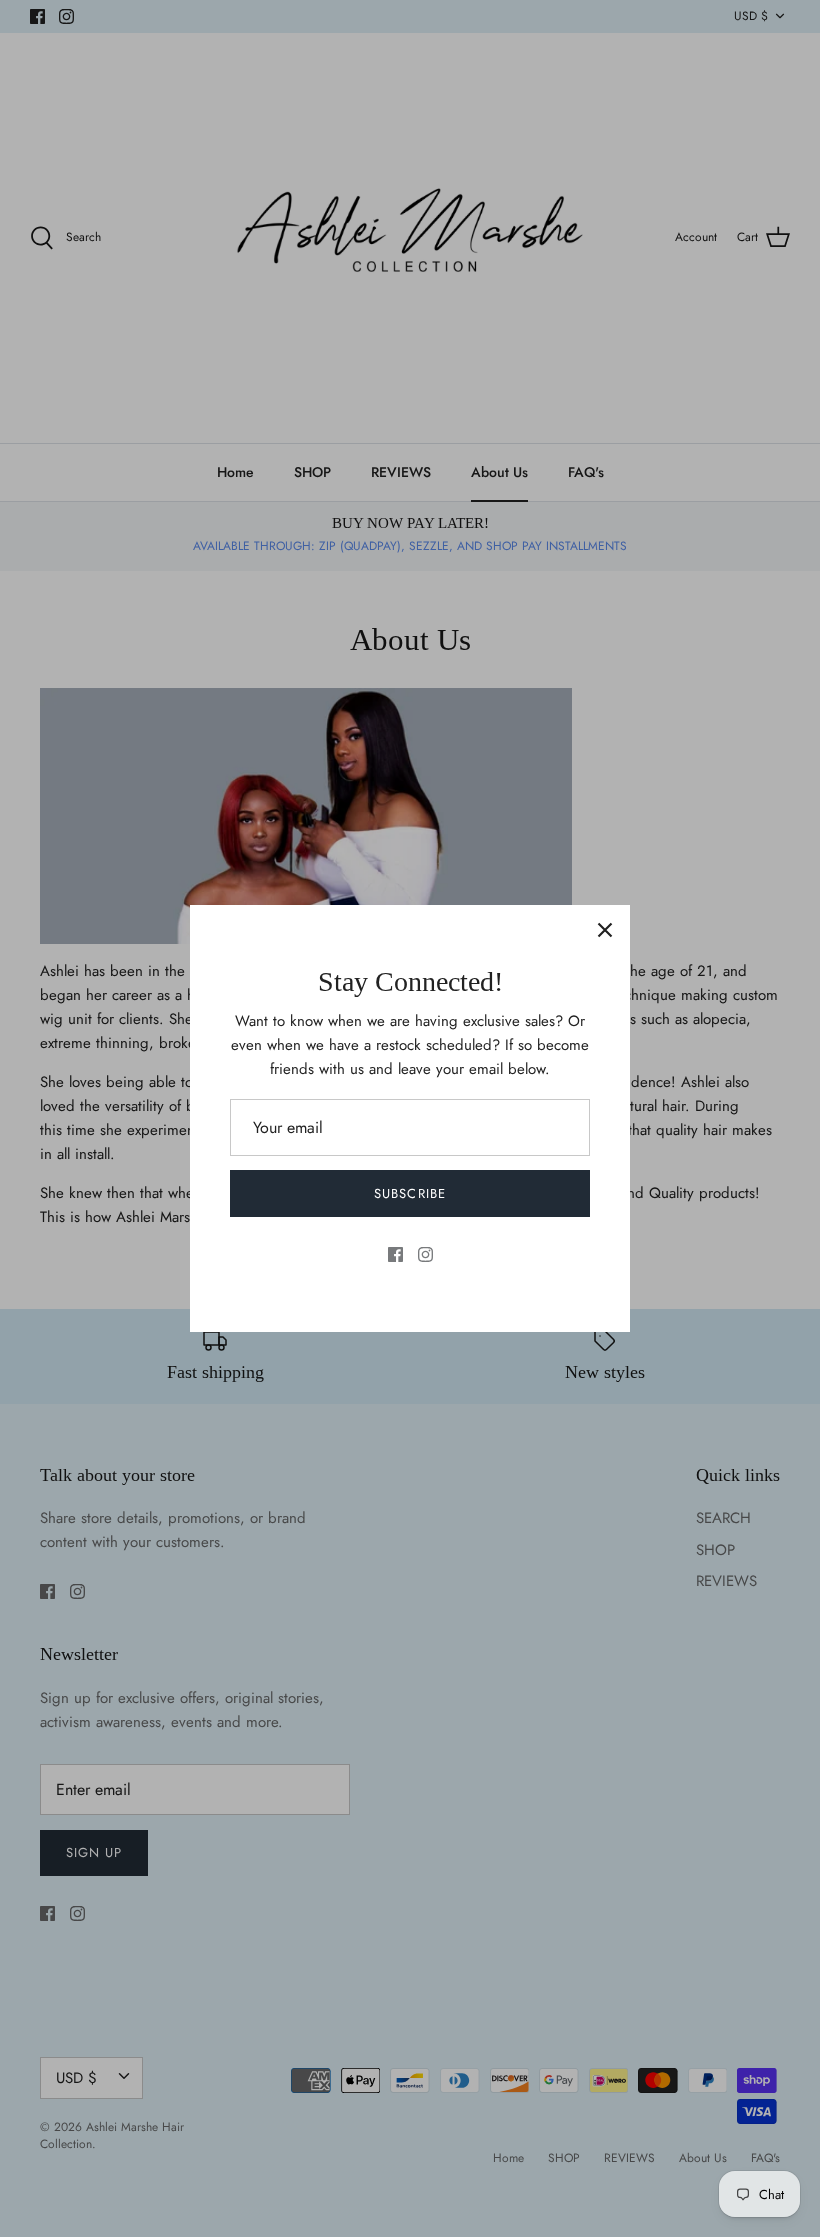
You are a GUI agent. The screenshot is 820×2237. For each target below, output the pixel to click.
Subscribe (409, 1193)
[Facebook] (395, 1254)
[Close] (605, 930)
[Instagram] (425, 1254)
